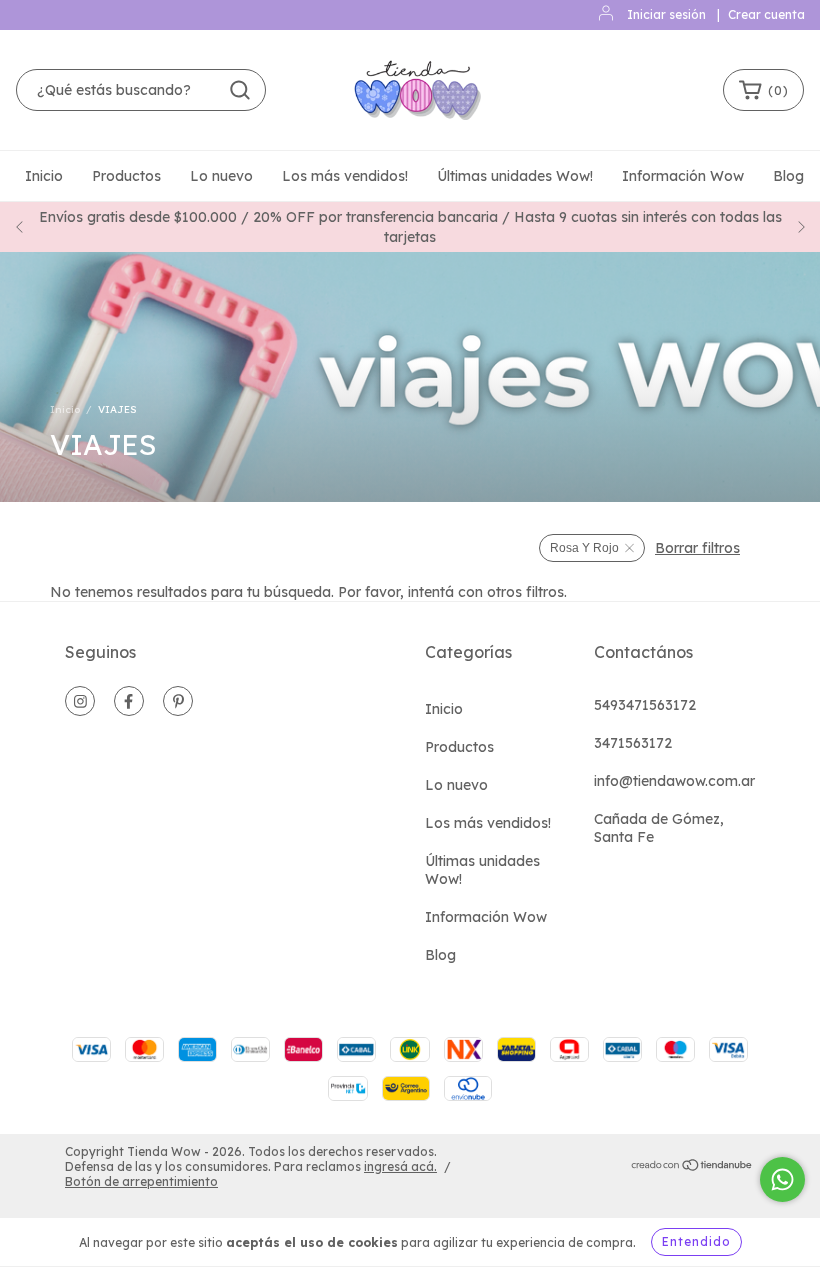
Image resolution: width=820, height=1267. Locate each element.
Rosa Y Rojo (584, 548)
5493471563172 (645, 705)
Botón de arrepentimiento (141, 1181)
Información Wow (683, 176)
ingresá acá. (400, 1166)
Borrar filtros (697, 548)
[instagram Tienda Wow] (80, 701)
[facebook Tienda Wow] (129, 701)
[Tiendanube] (692, 1167)
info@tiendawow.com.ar (674, 781)
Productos (126, 176)
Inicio (44, 176)
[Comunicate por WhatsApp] (782, 1179)
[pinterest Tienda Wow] (178, 701)
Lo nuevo (221, 176)
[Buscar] (240, 90)
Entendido (696, 1241)
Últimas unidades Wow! (515, 176)
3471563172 (633, 743)
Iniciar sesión (666, 14)
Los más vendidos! (345, 176)
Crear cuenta (766, 14)
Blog (788, 176)
